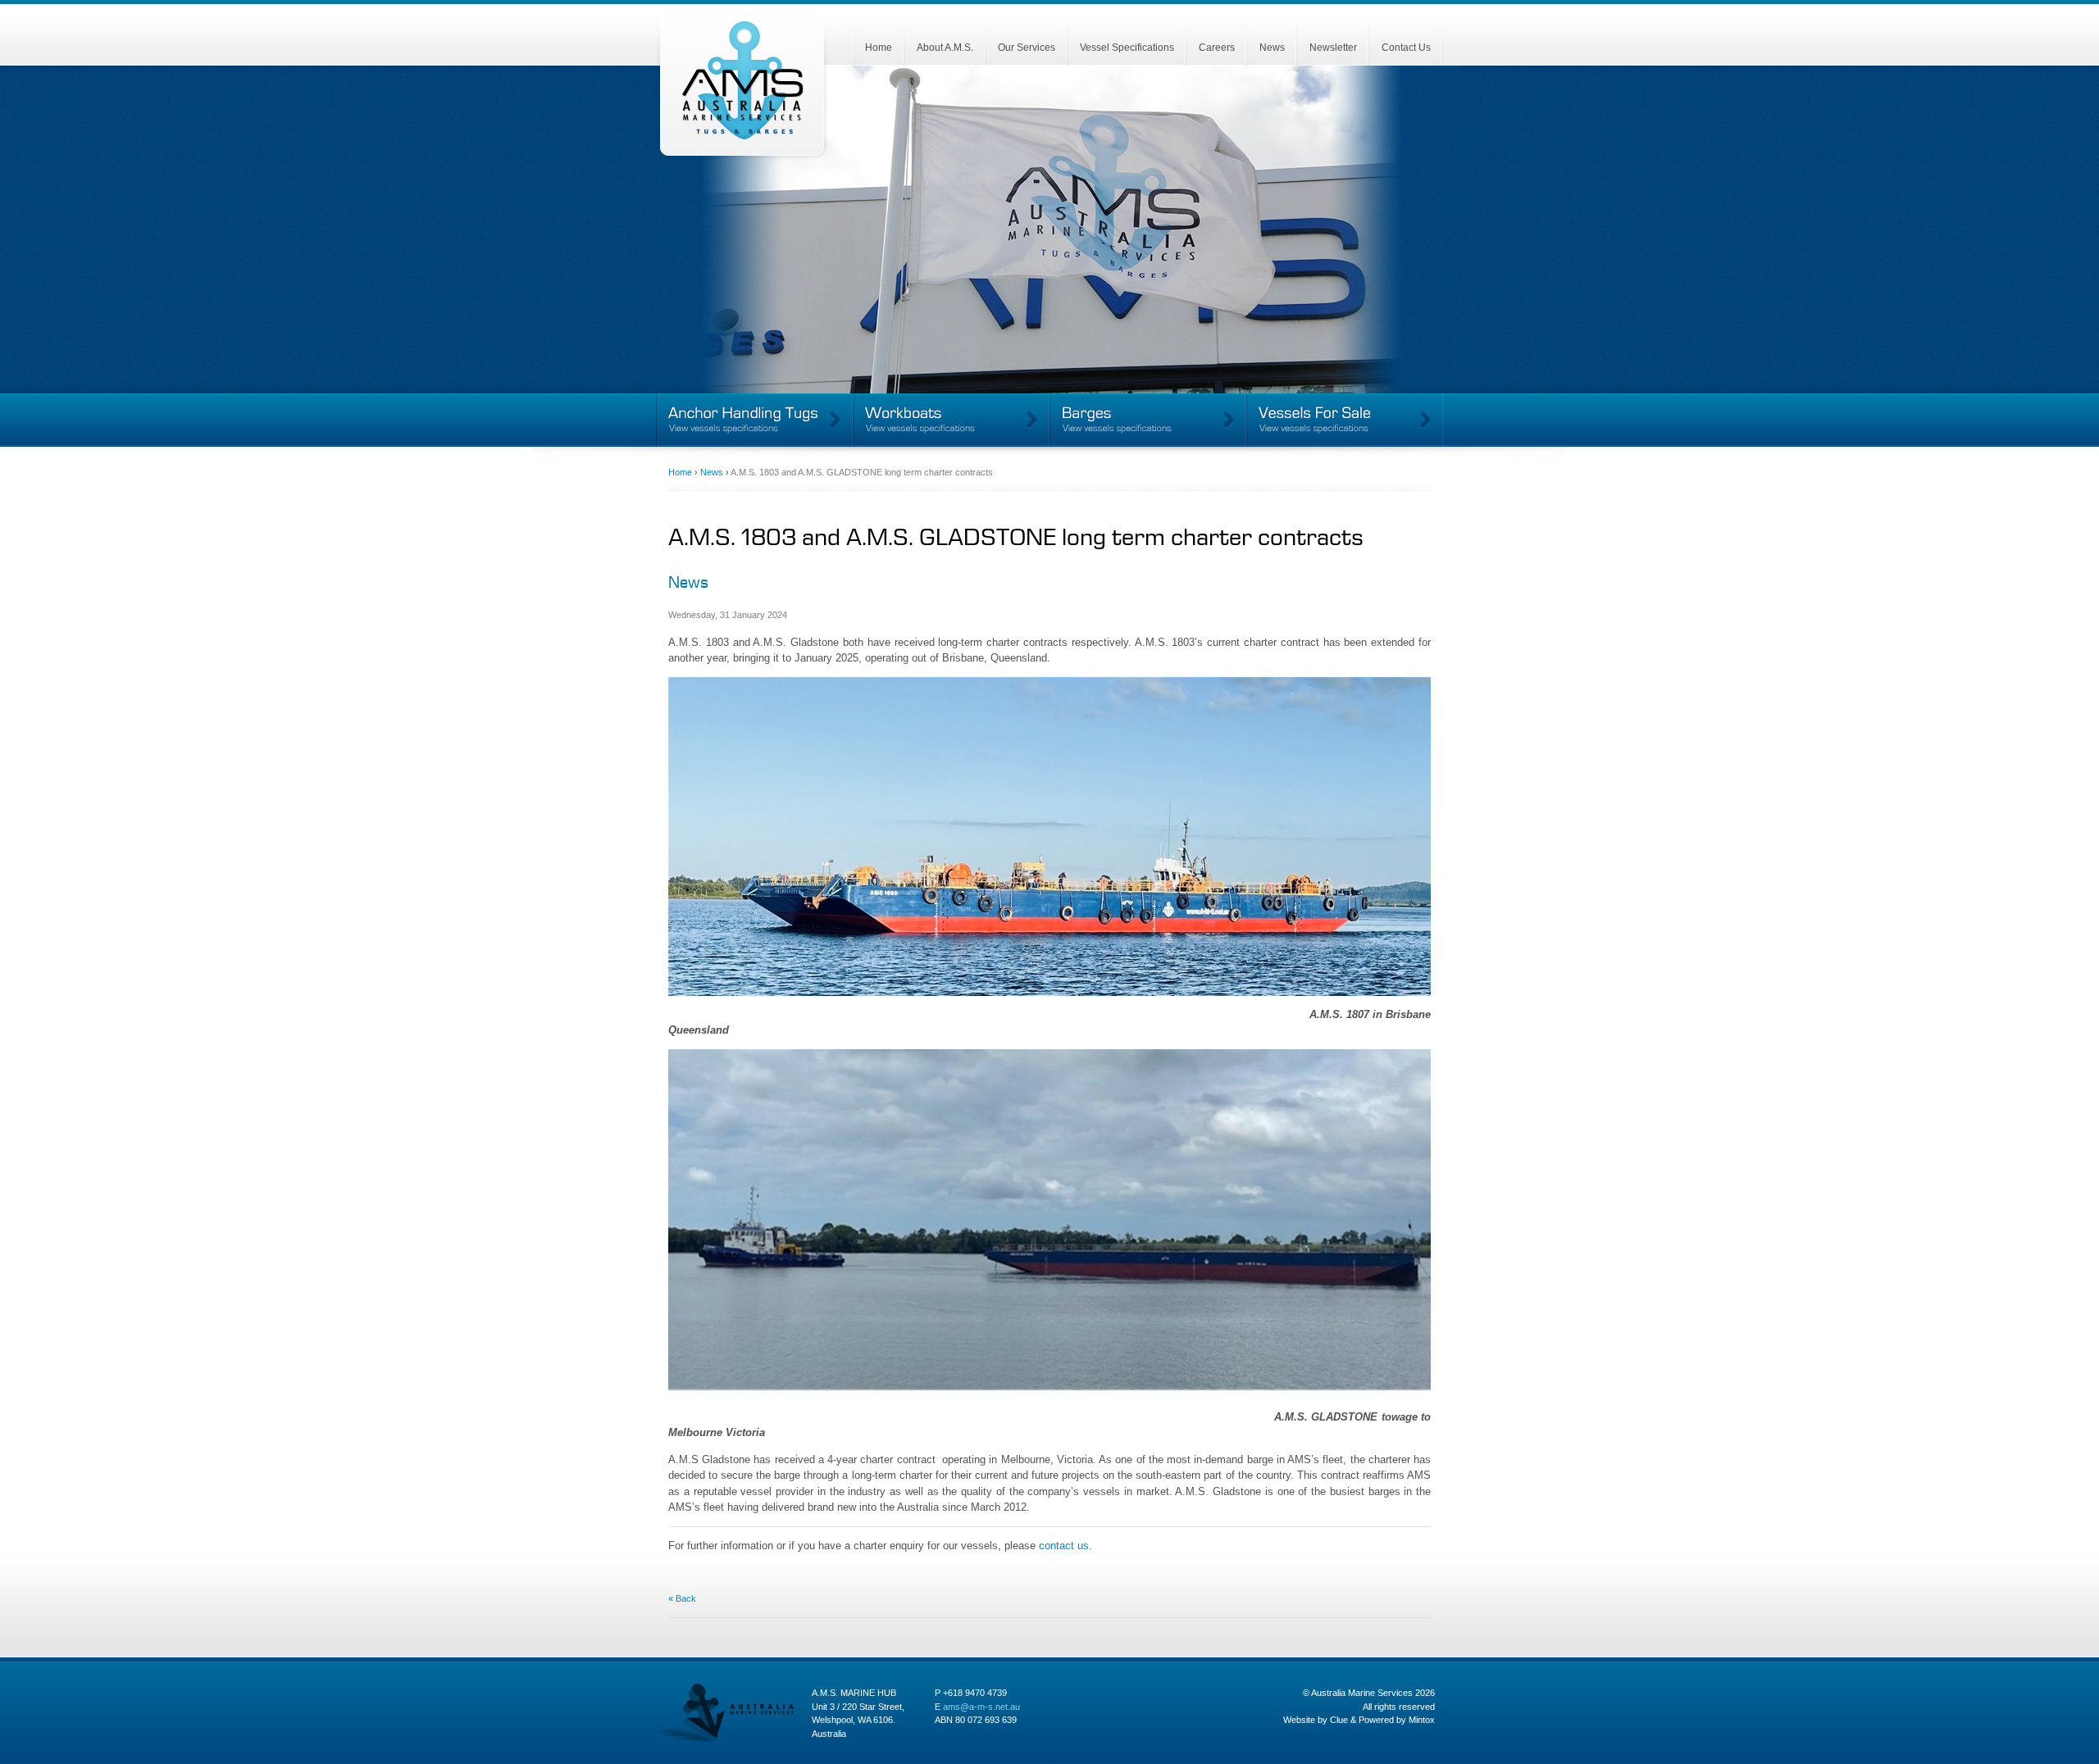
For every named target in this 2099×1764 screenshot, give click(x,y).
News (1272, 48)
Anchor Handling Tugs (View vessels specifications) (754, 420)
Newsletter (1333, 48)
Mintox (1422, 1720)
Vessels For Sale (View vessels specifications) (1345, 420)
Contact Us (1406, 48)
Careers (1217, 48)
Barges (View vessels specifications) (1148, 420)
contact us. (1065, 1546)
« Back (682, 1598)
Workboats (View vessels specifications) (951, 420)
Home (879, 48)
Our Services (1027, 48)
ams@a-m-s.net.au (981, 1707)
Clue (1339, 1720)
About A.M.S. (945, 48)
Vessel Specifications (1127, 48)
